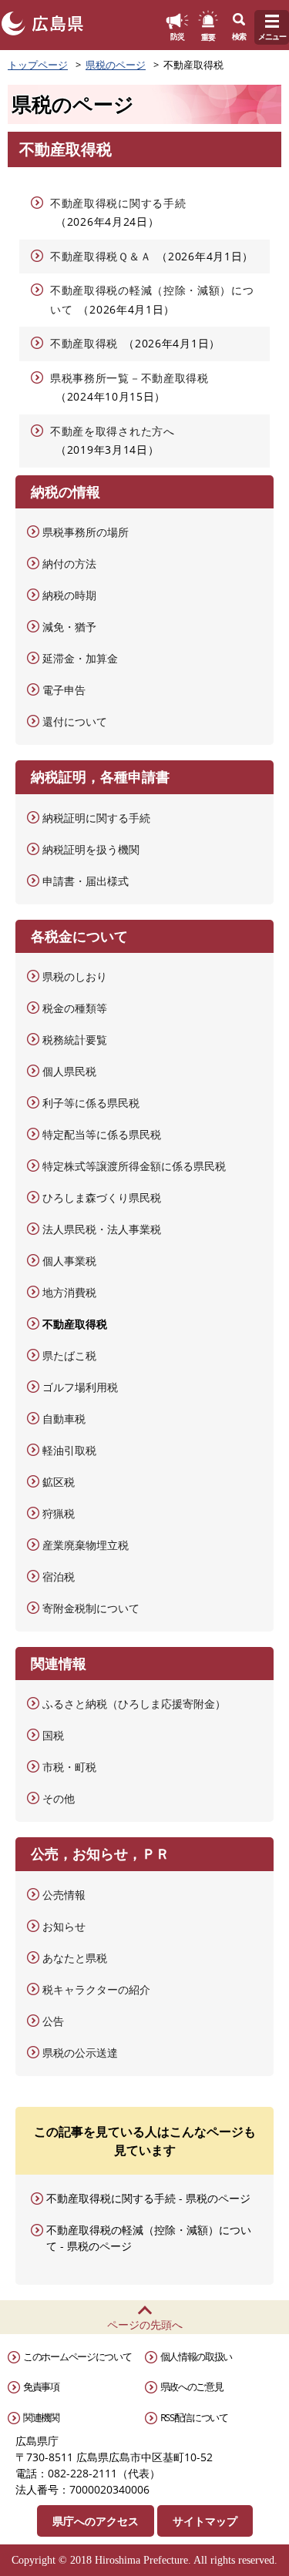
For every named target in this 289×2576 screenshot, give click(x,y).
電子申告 (64, 690)
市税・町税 (69, 1767)
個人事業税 (69, 1261)
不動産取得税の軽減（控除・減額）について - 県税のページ (149, 2238)
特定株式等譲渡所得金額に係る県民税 (134, 1166)
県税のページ (116, 65)
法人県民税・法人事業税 (102, 1229)
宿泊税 (59, 1576)
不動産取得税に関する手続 (118, 203)
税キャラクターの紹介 (96, 1989)
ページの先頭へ (145, 2324)
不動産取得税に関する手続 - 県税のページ (148, 2198)
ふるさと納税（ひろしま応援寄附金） (134, 1704)
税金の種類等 (75, 1008)
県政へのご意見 (192, 2386)
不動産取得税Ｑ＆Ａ (101, 256)
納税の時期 (69, 595)
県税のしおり (75, 976)
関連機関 (41, 2417)
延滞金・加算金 (80, 658)
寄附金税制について (91, 1608)
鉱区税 (59, 1482)
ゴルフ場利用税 (80, 1387)
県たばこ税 (69, 1355)
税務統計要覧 (75, 1040)
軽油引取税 (69, 1450)
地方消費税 (69, 1292)
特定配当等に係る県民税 (102, 1134)
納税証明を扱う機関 (91, 849)
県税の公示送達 (80, 2053)
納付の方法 (69, 563)
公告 (53, 2021)
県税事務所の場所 (86, 532)
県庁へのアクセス (96, 2521)
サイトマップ (205, 2521)
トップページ (38, 65)
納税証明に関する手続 (96, 818)
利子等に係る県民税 (91, 1103)
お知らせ (64, 1926)
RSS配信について (194, 2417)
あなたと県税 (75, 1958)
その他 (59, 1798)
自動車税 (64, 1419)
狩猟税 (59, 1513)
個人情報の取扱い (197, 2356)
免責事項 (41, 2386)
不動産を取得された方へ (113, 431)
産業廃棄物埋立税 (86, 1545)
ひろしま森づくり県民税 (102, 1197)
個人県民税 (69, 1071)
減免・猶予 (69, 627)
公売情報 (64, 1895)
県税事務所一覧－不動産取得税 (129, 378)
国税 (53, 1735)
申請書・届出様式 (86, 881)
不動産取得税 (84, 343)
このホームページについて (77, 2356)
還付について (75, 721)
